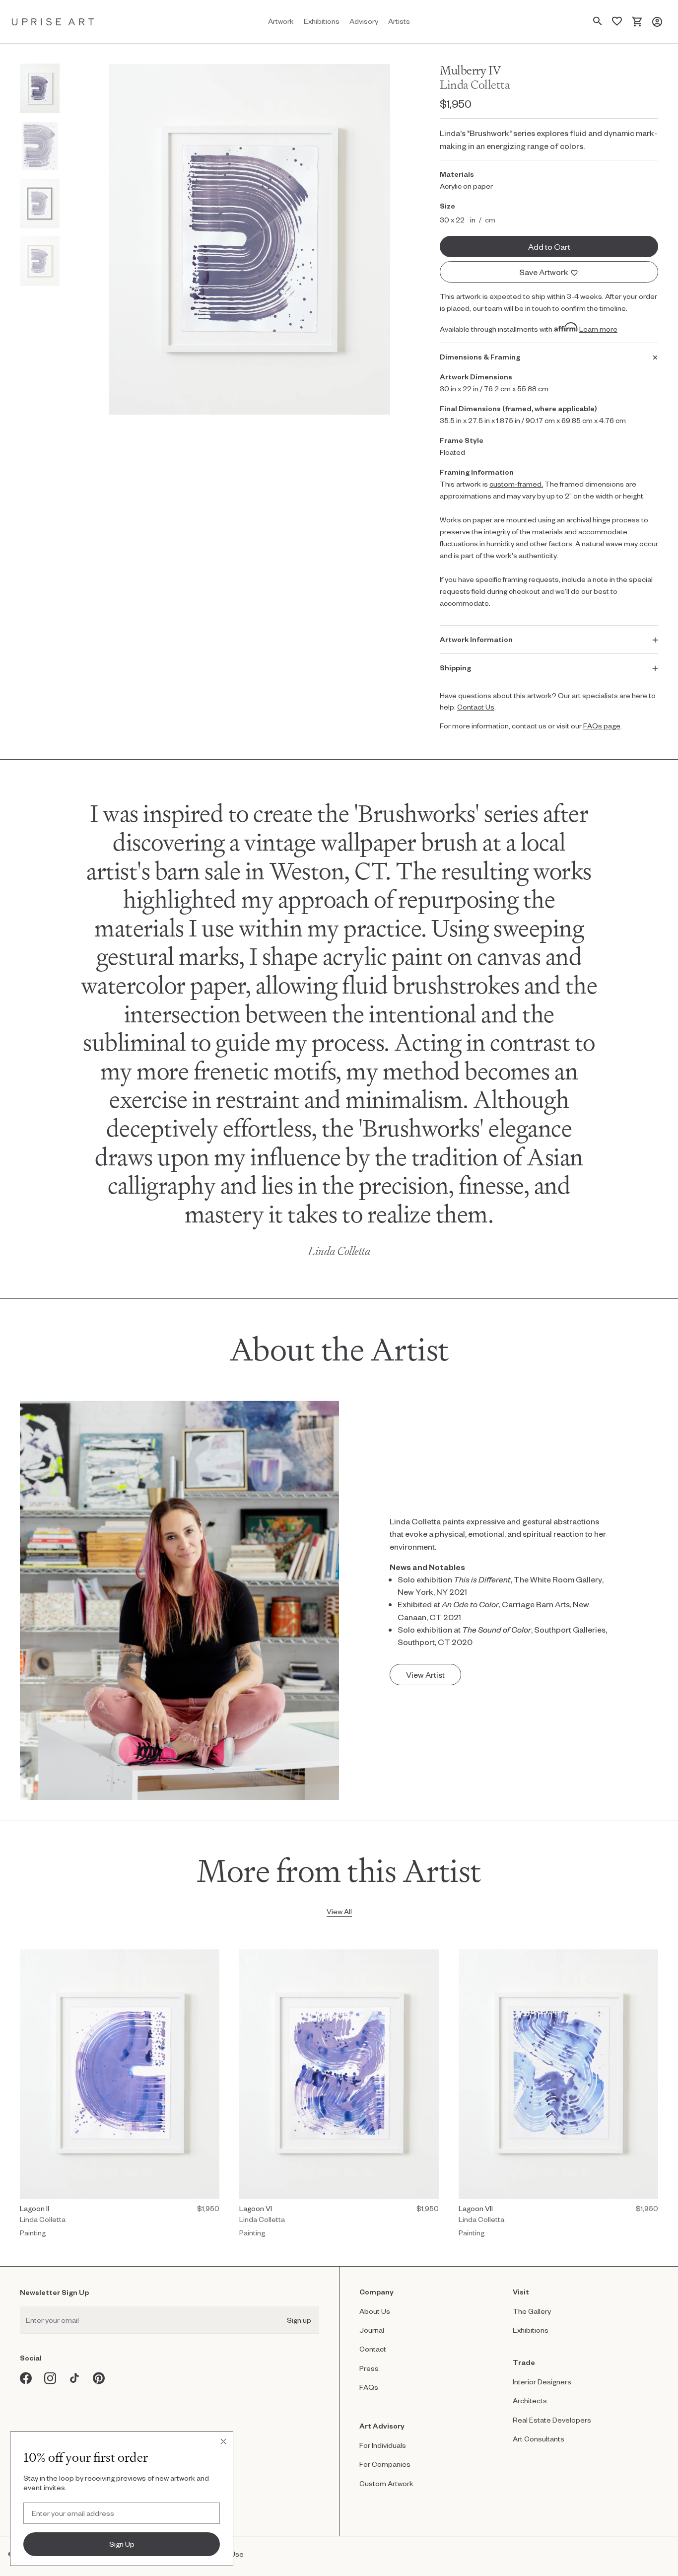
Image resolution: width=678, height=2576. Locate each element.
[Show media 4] (40, 261)
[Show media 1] (40, 88)
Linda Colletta (475, 85)
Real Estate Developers (552, 2420)
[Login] (657, 22)
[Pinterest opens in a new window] (99, 2378)
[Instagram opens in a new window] (50, 2378)
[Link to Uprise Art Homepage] (53, 22)
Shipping (455, 668)
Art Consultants (539, 2439)
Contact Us (476, 707)
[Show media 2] (40, 146)
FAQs (369, 2387)
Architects (530, 2400)
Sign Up (122, 2544)
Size (447, 206)
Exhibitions (531, 2330)
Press (369, 2368)
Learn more (598, 329)
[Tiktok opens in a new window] (75, 2378)
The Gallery (532, 2311)
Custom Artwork (386, 2483)
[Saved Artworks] (617, 22)
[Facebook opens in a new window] (26, 2378)
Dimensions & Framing (480, 357)
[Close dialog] (223, 2441)
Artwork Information (476, 639)
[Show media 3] (40, 204)
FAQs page (602, 726)
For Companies (385, 2464)
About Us (375, 2311)
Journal (372, 2330)
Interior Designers (542, 2382)
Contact (373, 2349)
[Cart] (637, 22)
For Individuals (383, 2445)
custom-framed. (516, 484)
